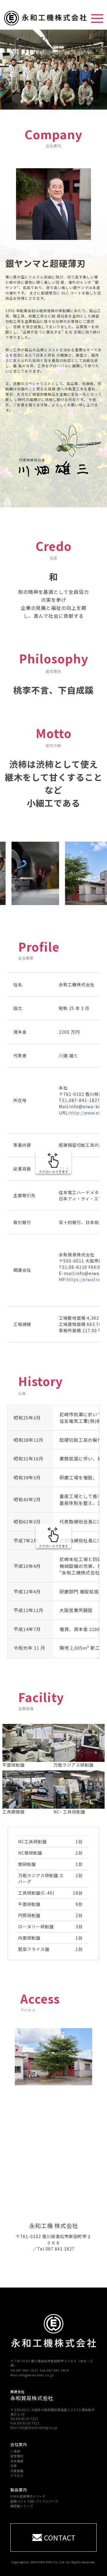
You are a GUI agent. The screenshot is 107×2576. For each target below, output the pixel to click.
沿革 (14, 2466)
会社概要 (17, 2461)
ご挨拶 (15, 2451)
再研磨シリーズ (22, 2506)
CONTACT (60, 2537)
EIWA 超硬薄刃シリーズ (28, 2496)
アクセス (17, 2475)
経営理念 (17, 2456)
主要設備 (17, 2471)
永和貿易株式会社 (32, 2398)
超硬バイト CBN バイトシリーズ (34, 2501)
